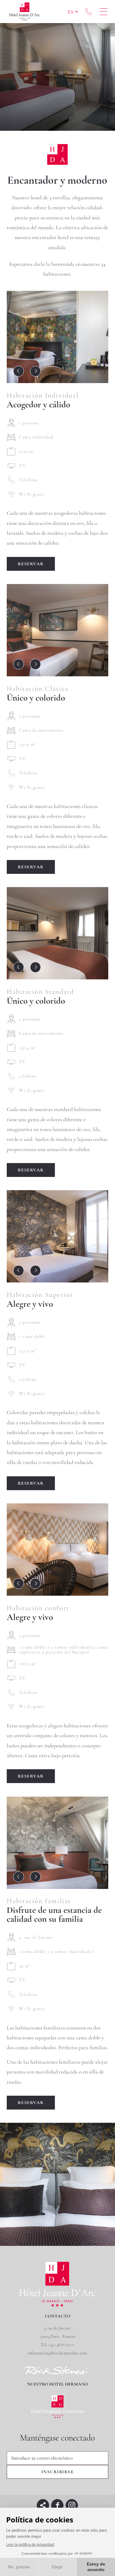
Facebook (57, 2505)
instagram (72, 2505)
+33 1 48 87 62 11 (88, 12)
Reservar (31, 564)
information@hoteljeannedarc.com (57, 2353)
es (71, 12)
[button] (19, 371)
